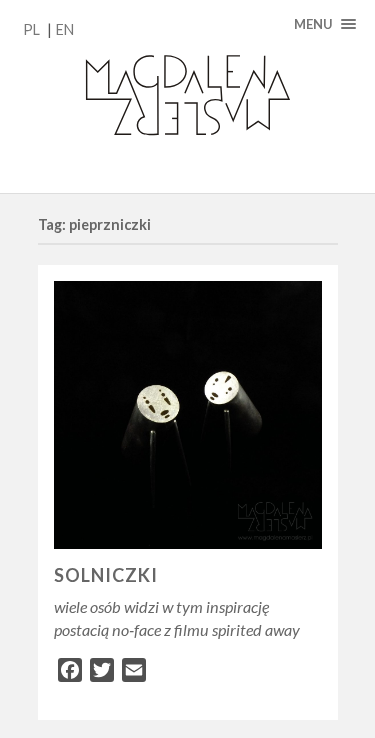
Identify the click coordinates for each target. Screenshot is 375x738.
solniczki (106, 575)
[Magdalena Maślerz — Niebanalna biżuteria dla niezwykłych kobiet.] (187, 96)
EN (65, 29)
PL (31, 29)
